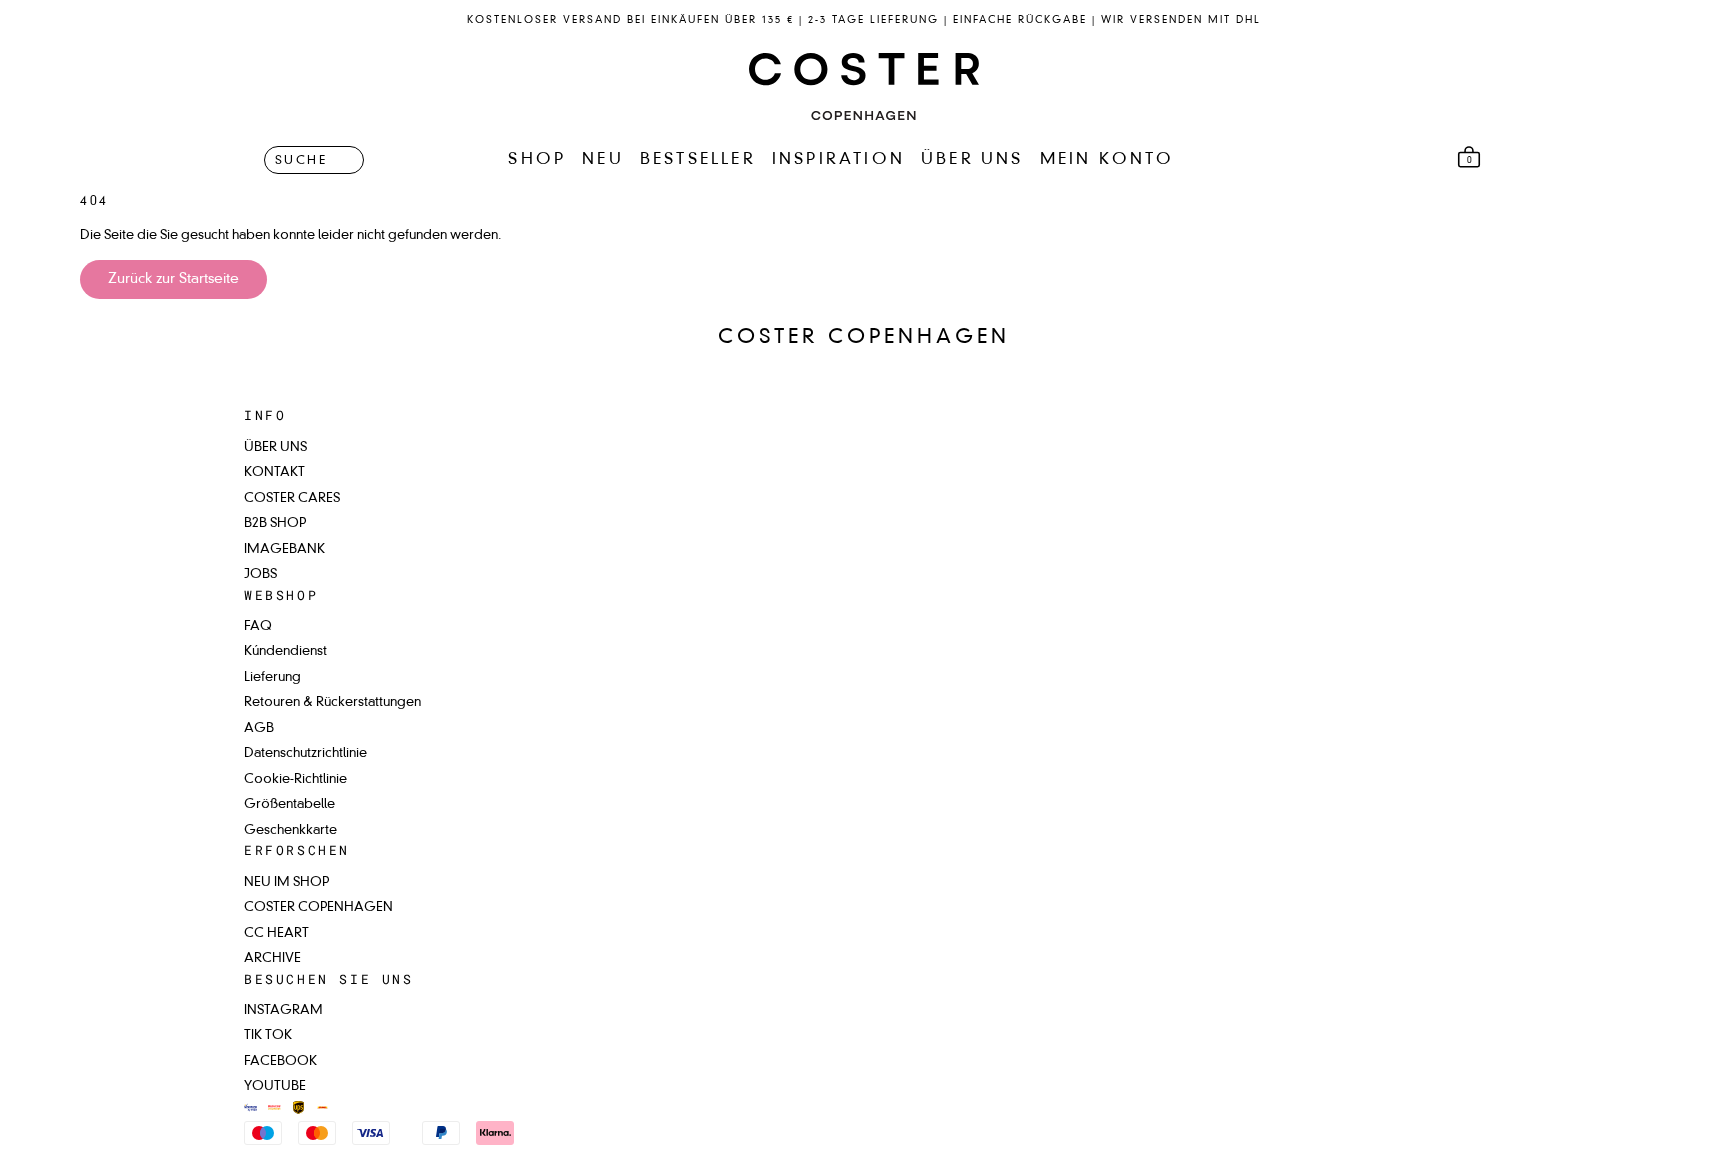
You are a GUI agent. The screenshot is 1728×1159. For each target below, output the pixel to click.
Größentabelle (289, 804)
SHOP (537, 160)
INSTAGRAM (283, 1010)
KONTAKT (274, 472)
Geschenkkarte (290, 830)
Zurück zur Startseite (173, 279)
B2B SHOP (275, 523)
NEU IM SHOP (286, 882)
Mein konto (1107, 160)
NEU (603, 160)
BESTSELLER (698, 160)
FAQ (258, 626)
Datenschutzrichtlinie (305, 753)
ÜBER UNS (972, 160)
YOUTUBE (275, 1086)
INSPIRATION (838, 160)
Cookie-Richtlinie (295, 779)
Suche (301, 160)
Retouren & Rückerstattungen (332, 702)
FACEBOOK (280, 1061)
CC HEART (276, 933)
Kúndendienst (285, 651)
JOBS (260, 574)
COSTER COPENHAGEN (318, 907)
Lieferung (272, 677)
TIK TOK (268, 1035)
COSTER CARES (292, 498)
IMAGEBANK (284, 549)
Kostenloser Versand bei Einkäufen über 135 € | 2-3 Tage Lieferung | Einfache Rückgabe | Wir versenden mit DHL (864, 20)
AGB (259, 728)
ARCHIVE (272, 958)
